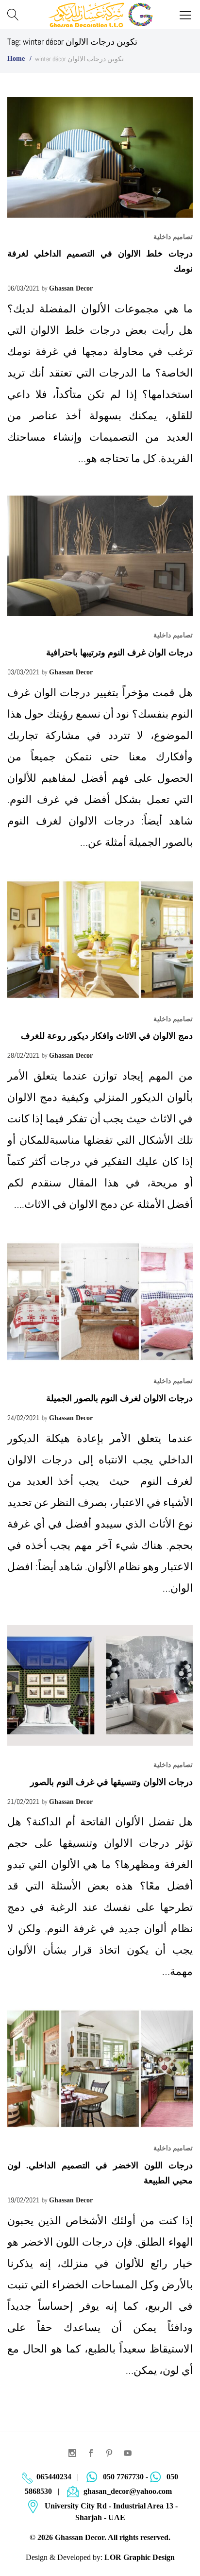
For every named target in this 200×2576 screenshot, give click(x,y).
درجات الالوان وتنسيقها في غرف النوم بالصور (111, 1782)
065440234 (54, 2477)
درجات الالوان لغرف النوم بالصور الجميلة (119, 1398)
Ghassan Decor (71, 288)
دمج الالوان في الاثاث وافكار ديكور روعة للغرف (107, 1036)
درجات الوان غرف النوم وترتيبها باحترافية (119, 653)
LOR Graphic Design (140, 2557)
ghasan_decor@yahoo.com (128, 2491)
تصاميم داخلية (173, 237)
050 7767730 (123, 2477)
